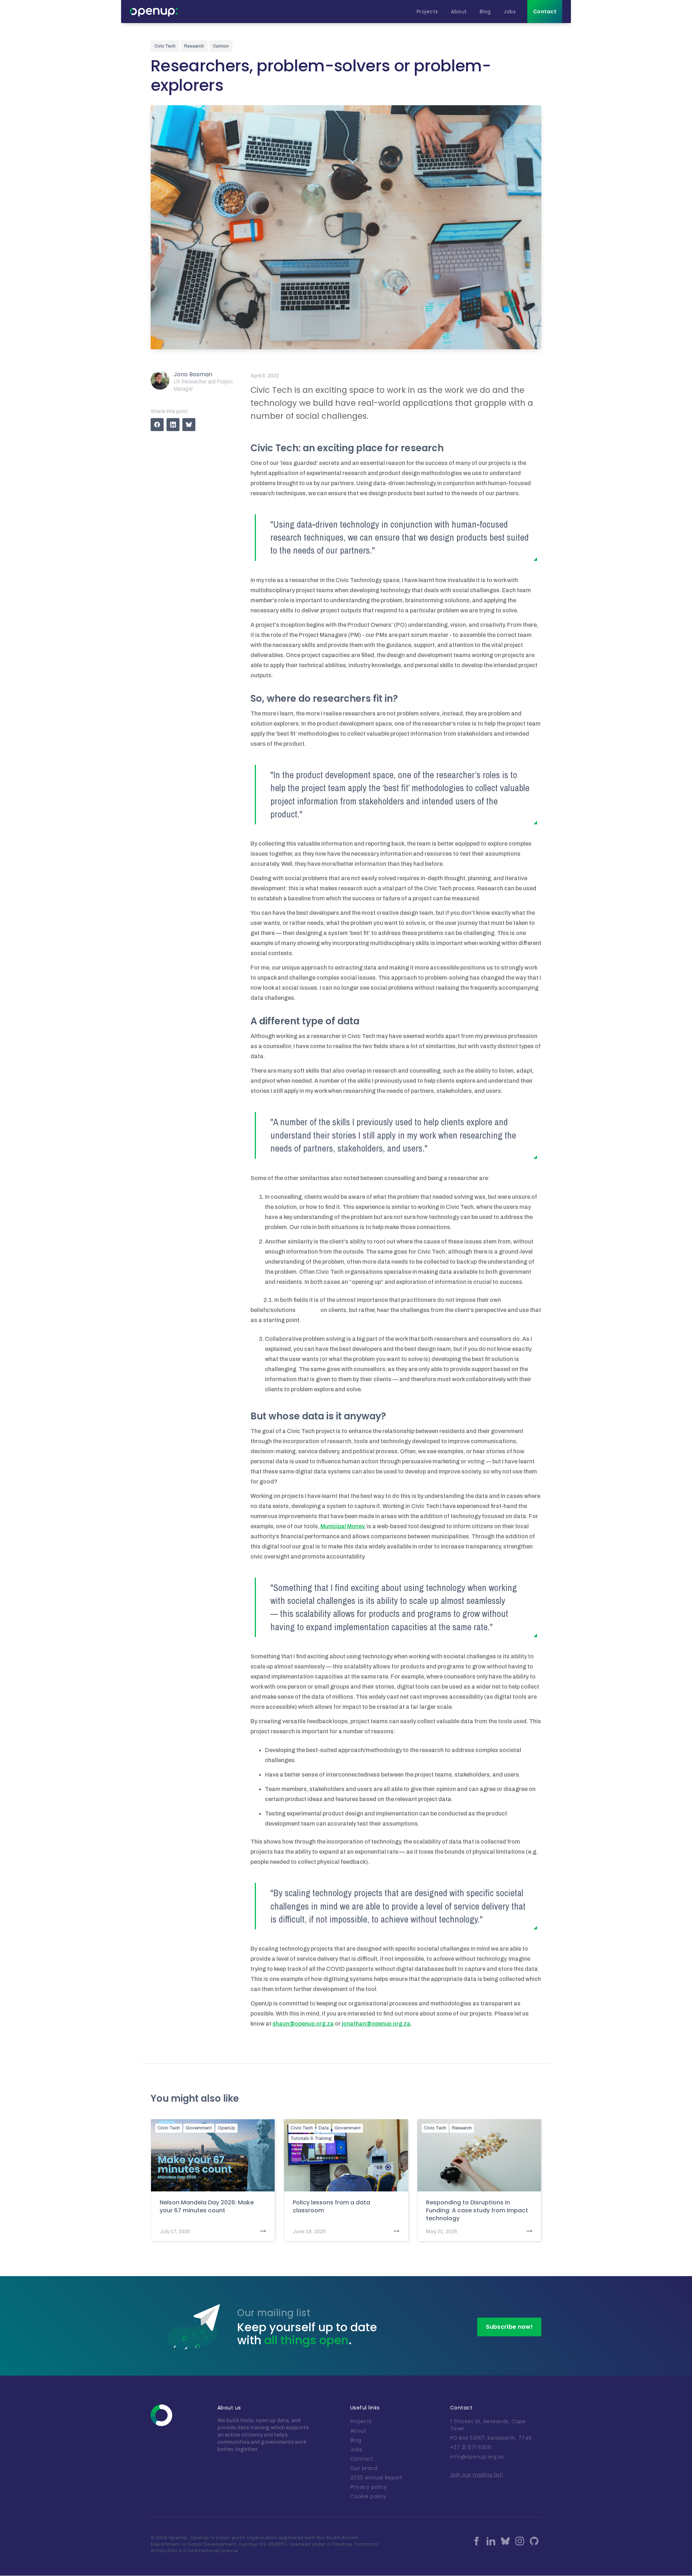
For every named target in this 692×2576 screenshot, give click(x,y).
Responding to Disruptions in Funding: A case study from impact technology (477, 2211)
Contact (362, 2459)
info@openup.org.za (477, 2457)
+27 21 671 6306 (471, 2447)
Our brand (364, 2468)
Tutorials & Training (311, 2138)
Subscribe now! (509, 2327)
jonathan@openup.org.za (376, 2024)
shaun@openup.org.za (303, 2024)
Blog (356, 2440)
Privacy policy (369, 2487)
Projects (361, 2421)
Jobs (356, 2449)
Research (462, 2128)
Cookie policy (368, 2496)
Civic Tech (169, 2128)
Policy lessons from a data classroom (331, 2207)
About (358, 2431)
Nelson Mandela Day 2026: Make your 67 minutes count (207, 2207)
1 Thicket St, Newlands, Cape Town (488, 2425)
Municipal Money (342, 1526)
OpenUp (227, 2128)
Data (324, 2128)
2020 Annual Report (376, 2478)
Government (199, 2128)
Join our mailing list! (477, 2475)
